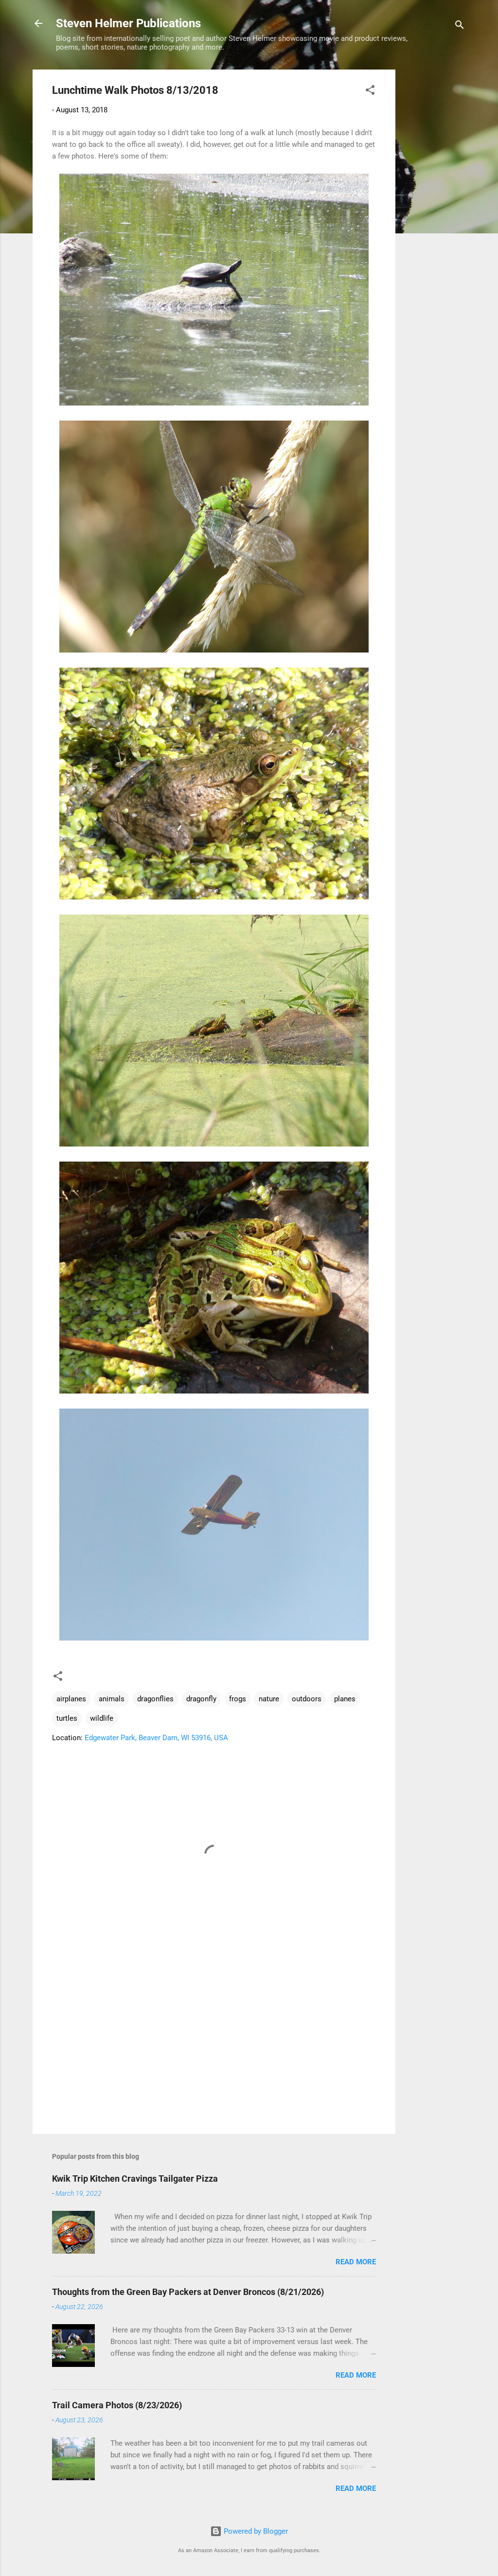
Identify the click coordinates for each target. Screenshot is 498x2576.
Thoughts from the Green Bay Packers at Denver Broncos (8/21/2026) (188, 2292)
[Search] (460, 26)
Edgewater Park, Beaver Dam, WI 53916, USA (156, 1738)
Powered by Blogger (255, 2531)
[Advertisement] (434, 215)
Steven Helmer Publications (128, 23)
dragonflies (155, 1699)
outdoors (307, 1699)
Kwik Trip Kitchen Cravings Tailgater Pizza (135, 2179)
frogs (238, 1699)
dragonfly (201, 1699)
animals (112, 1699)
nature (269, 1699)
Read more (356, 2262)
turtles (67, 1718)
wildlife (102, 1718)
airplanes (71, 1699)
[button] (370, 92)
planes (345, 1699)
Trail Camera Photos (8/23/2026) (117, 2405)
